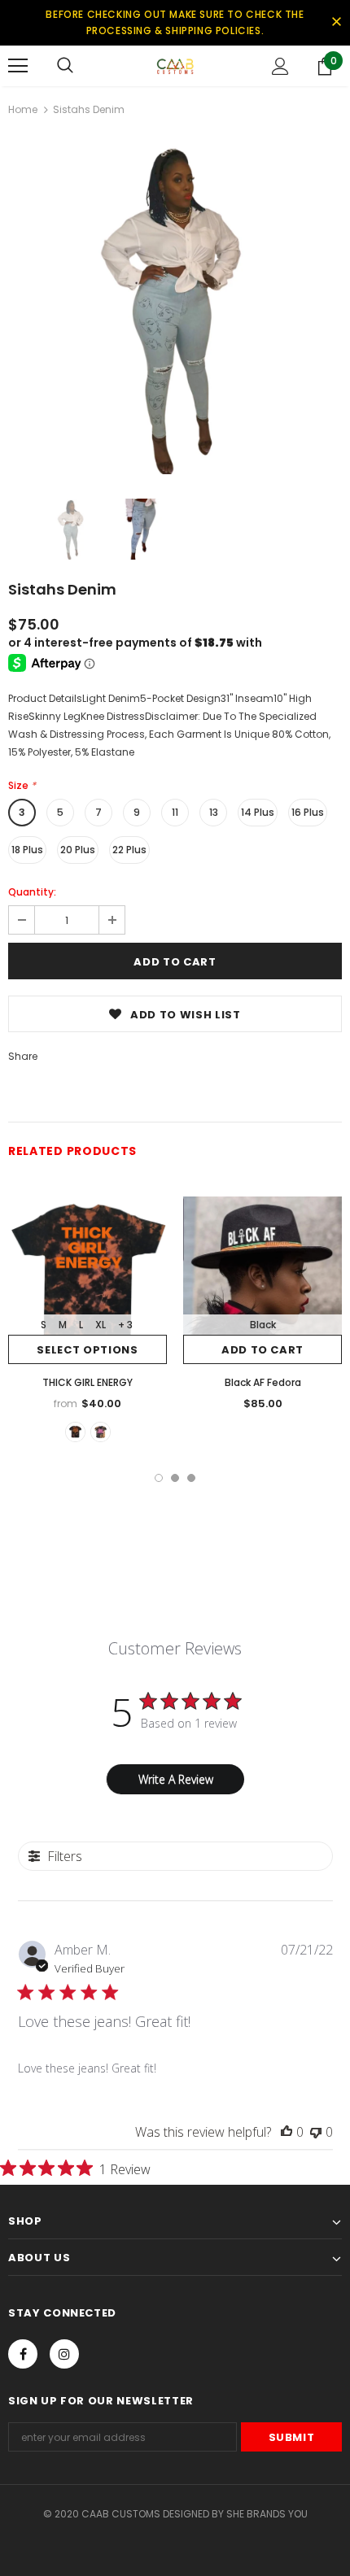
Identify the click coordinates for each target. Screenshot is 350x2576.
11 (175, 812)
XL (101, 1325)
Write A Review (176, 1779)
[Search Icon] (65, 66)
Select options (87, 1350)
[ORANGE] (75, 1432)
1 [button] (159, 1478)
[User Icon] (280, 66)
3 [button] (191, 1478)
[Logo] (175, 65)
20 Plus (78, 850)
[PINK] (101, 1432)
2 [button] (175, 1478)
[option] (175, 307)
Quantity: (32, 892)
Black (263, 1325)
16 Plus (308, 812)
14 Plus (258, 812)
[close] (336, 23)
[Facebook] (23, 2354)
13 (214, 812)
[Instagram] (64, 2354)
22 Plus (129, 850)
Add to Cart (262, 1350)
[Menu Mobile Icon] (18, 66)
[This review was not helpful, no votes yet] (316, 2132)
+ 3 (125, 1325)
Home (23, 109)
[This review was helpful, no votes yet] (287, 2132)
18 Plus (27, 850)
